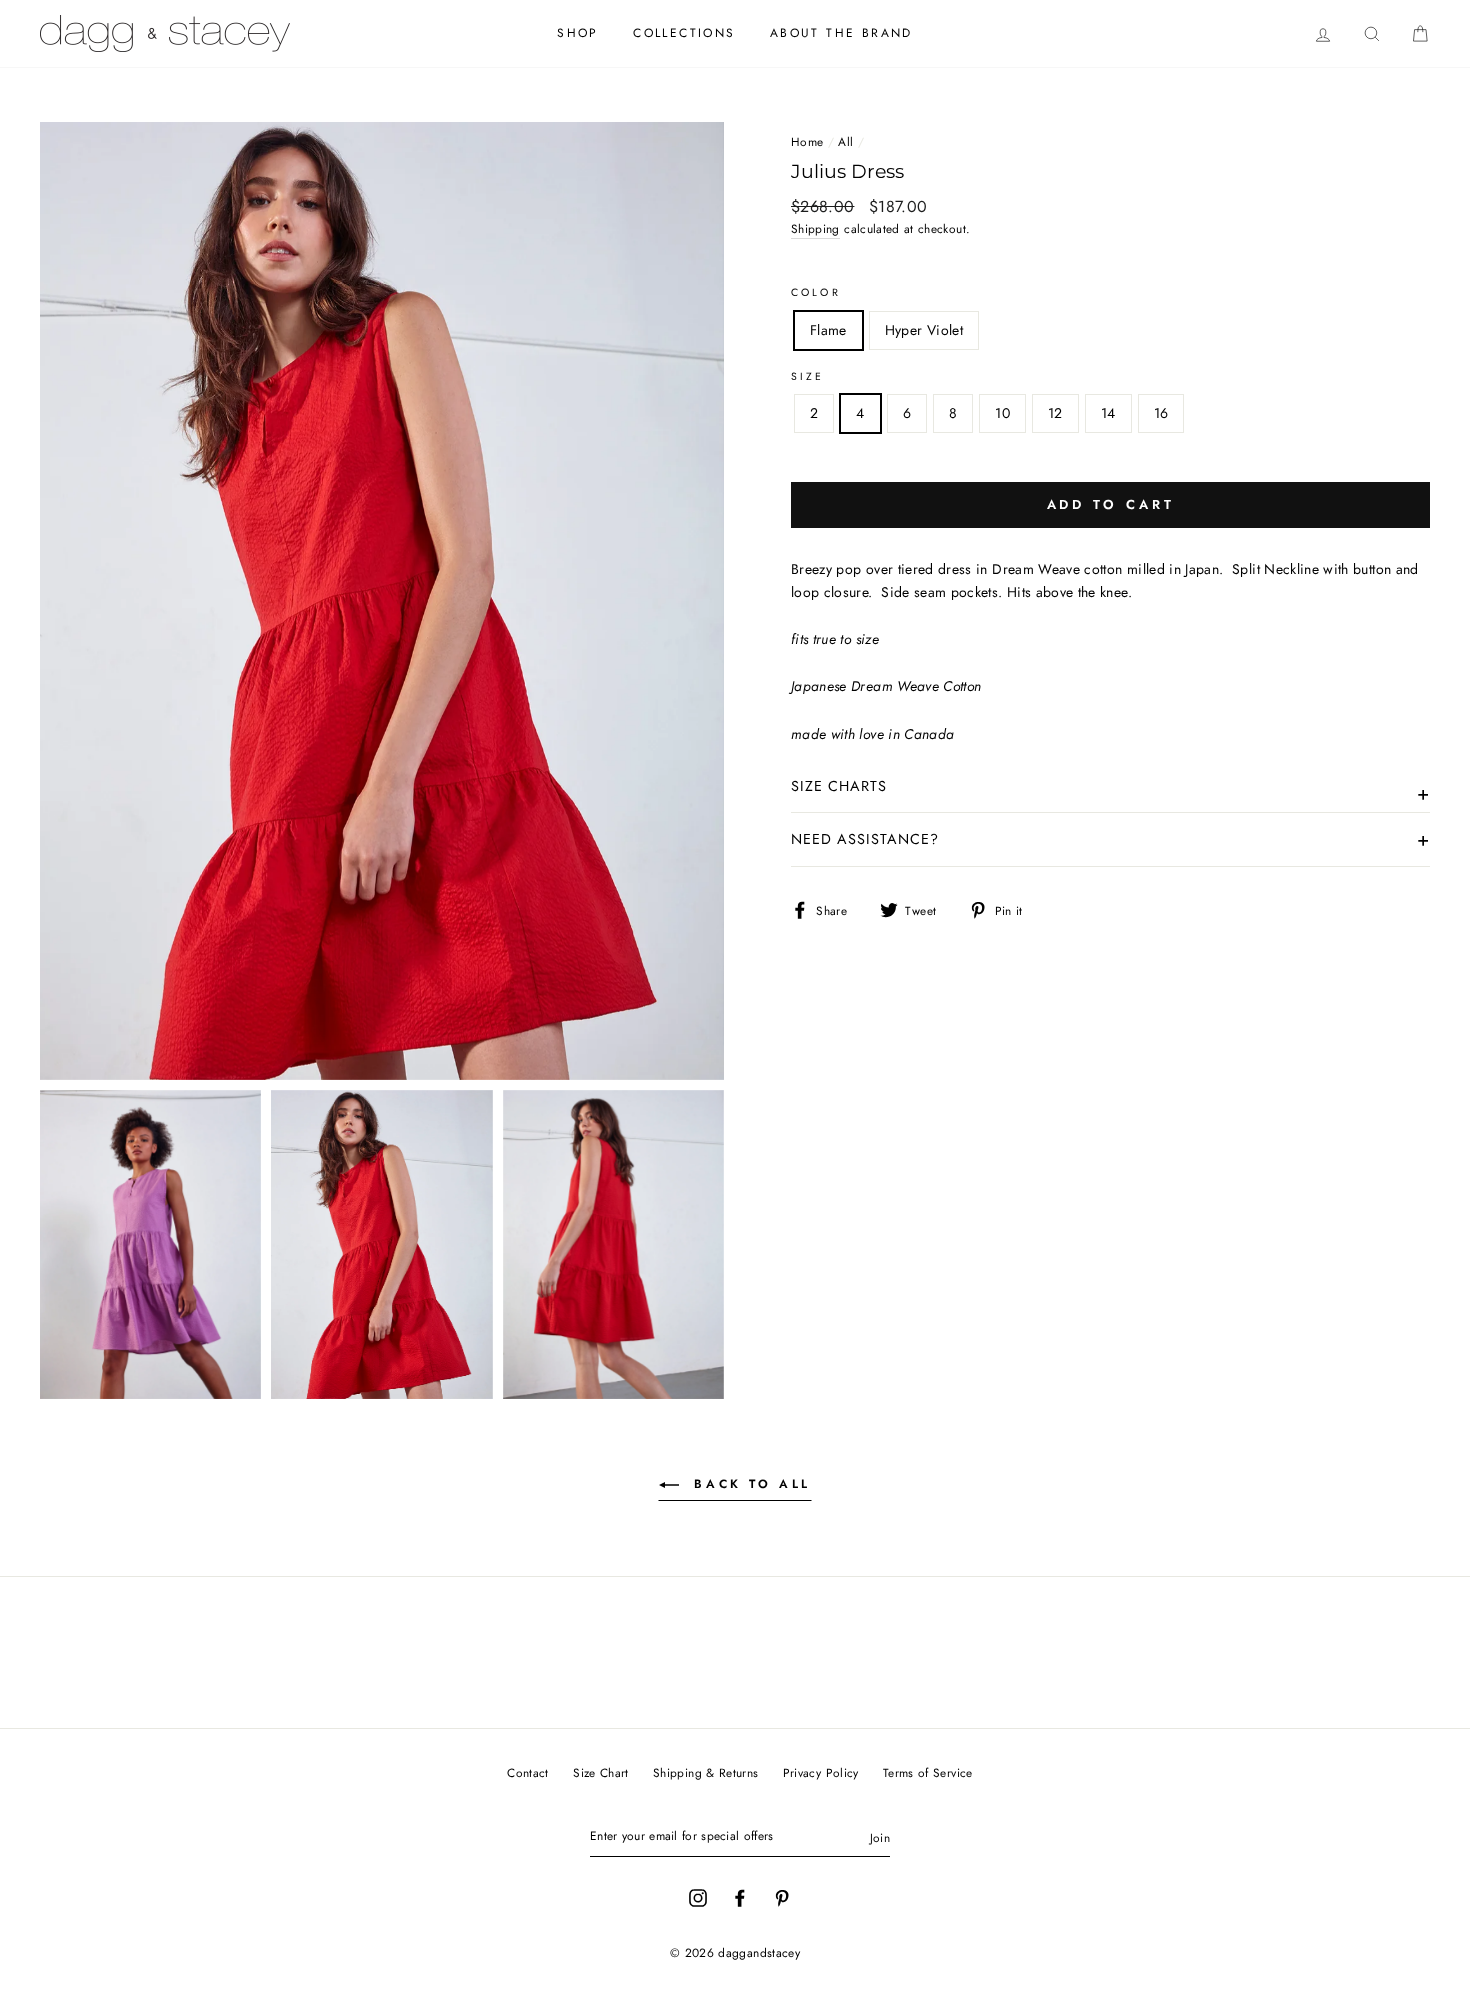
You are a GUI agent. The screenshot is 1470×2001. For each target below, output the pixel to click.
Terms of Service (928, 1772)
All (845, 141)
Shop (578, 33)
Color (816, 292)
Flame (828, 330)
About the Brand (841, 33)
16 (1161, 413)
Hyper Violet (924, 330)
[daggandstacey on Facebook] (740, 1897)
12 (1055, 413)
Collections (684, 33)
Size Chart (601, 1772)
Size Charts (839, 786)
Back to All (749, 1484)
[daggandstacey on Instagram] (698, 1897)
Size (808, 376)
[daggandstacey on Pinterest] (782, 1897)
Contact (527, 1772)
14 (1108, 413)
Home (807, 141)
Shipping (815, 228)
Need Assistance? (865, 839)
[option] (382, 601)
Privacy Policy (821, 1772)
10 (1002, 413)
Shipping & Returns (705, 1772)
